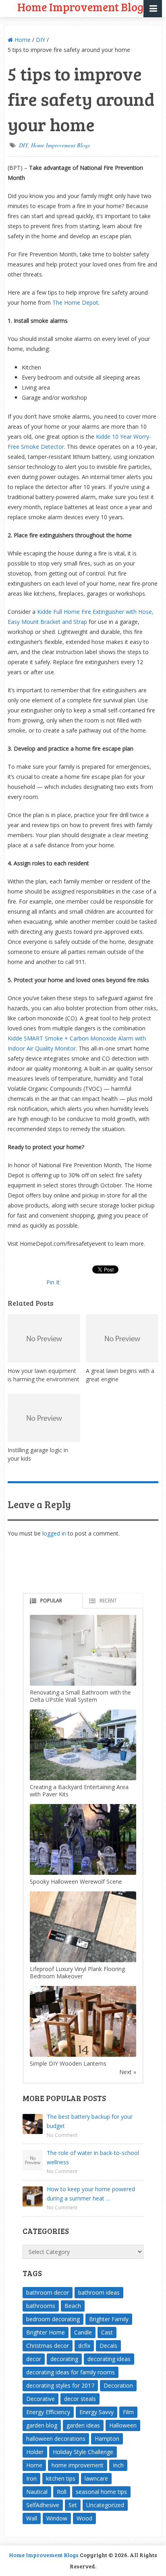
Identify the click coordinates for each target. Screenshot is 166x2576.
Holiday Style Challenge (83, 2452)
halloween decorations (56, 2439)
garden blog (42, 2425)
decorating (64, 2359)
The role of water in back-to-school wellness (93, 2157)
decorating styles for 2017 (60, 2385)
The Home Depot (75, 302)
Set (73, 2505)
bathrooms (41, 2306)
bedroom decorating (53, 2319)
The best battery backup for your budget (90, 2121)
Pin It (53, 1282)
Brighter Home (46, 2332)
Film (128, 2412)
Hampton (107, 2439)
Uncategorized (105, 2505)
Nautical (37, 2492)
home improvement (78, 2465)
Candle (83, 2332)
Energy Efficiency (48, 2412)
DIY (40, 40)
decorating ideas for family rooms (71, 2372)
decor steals (80, 2399)
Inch (118, 2465)
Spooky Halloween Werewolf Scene (76, 1881)
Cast (107, 2332)
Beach (73, 2306)
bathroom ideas (99, 2292)
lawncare (96, 2478)
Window (57, 2518)
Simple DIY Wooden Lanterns (68, 2063)
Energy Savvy (96, 2412)
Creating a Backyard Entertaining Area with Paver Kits (79, 1791)
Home (22, 40)
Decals (108, 2346)
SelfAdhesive (43, 2505)
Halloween (123, 2425)
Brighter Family (109, 2319)
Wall (32, 2518)
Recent (108, 1601)
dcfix (84, 2346)
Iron (31, 2478)
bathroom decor (48, 2292)
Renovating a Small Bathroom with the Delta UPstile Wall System (80, 1696)
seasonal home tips (101, 2492)
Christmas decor (48, 2346)
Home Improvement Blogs (60, 145)
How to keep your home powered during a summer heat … (91, 2194)
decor (34, 2359)
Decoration (118, 2385)
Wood (84, 2518)
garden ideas (83, 2425)
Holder (35, 2452)
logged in (54, 1533)
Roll (62, 2492)
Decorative (40, 2399)
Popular (51, 1601)
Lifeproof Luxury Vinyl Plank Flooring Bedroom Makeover (77, 1972)
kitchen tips (61, 2478)
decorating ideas (109, 2359)
